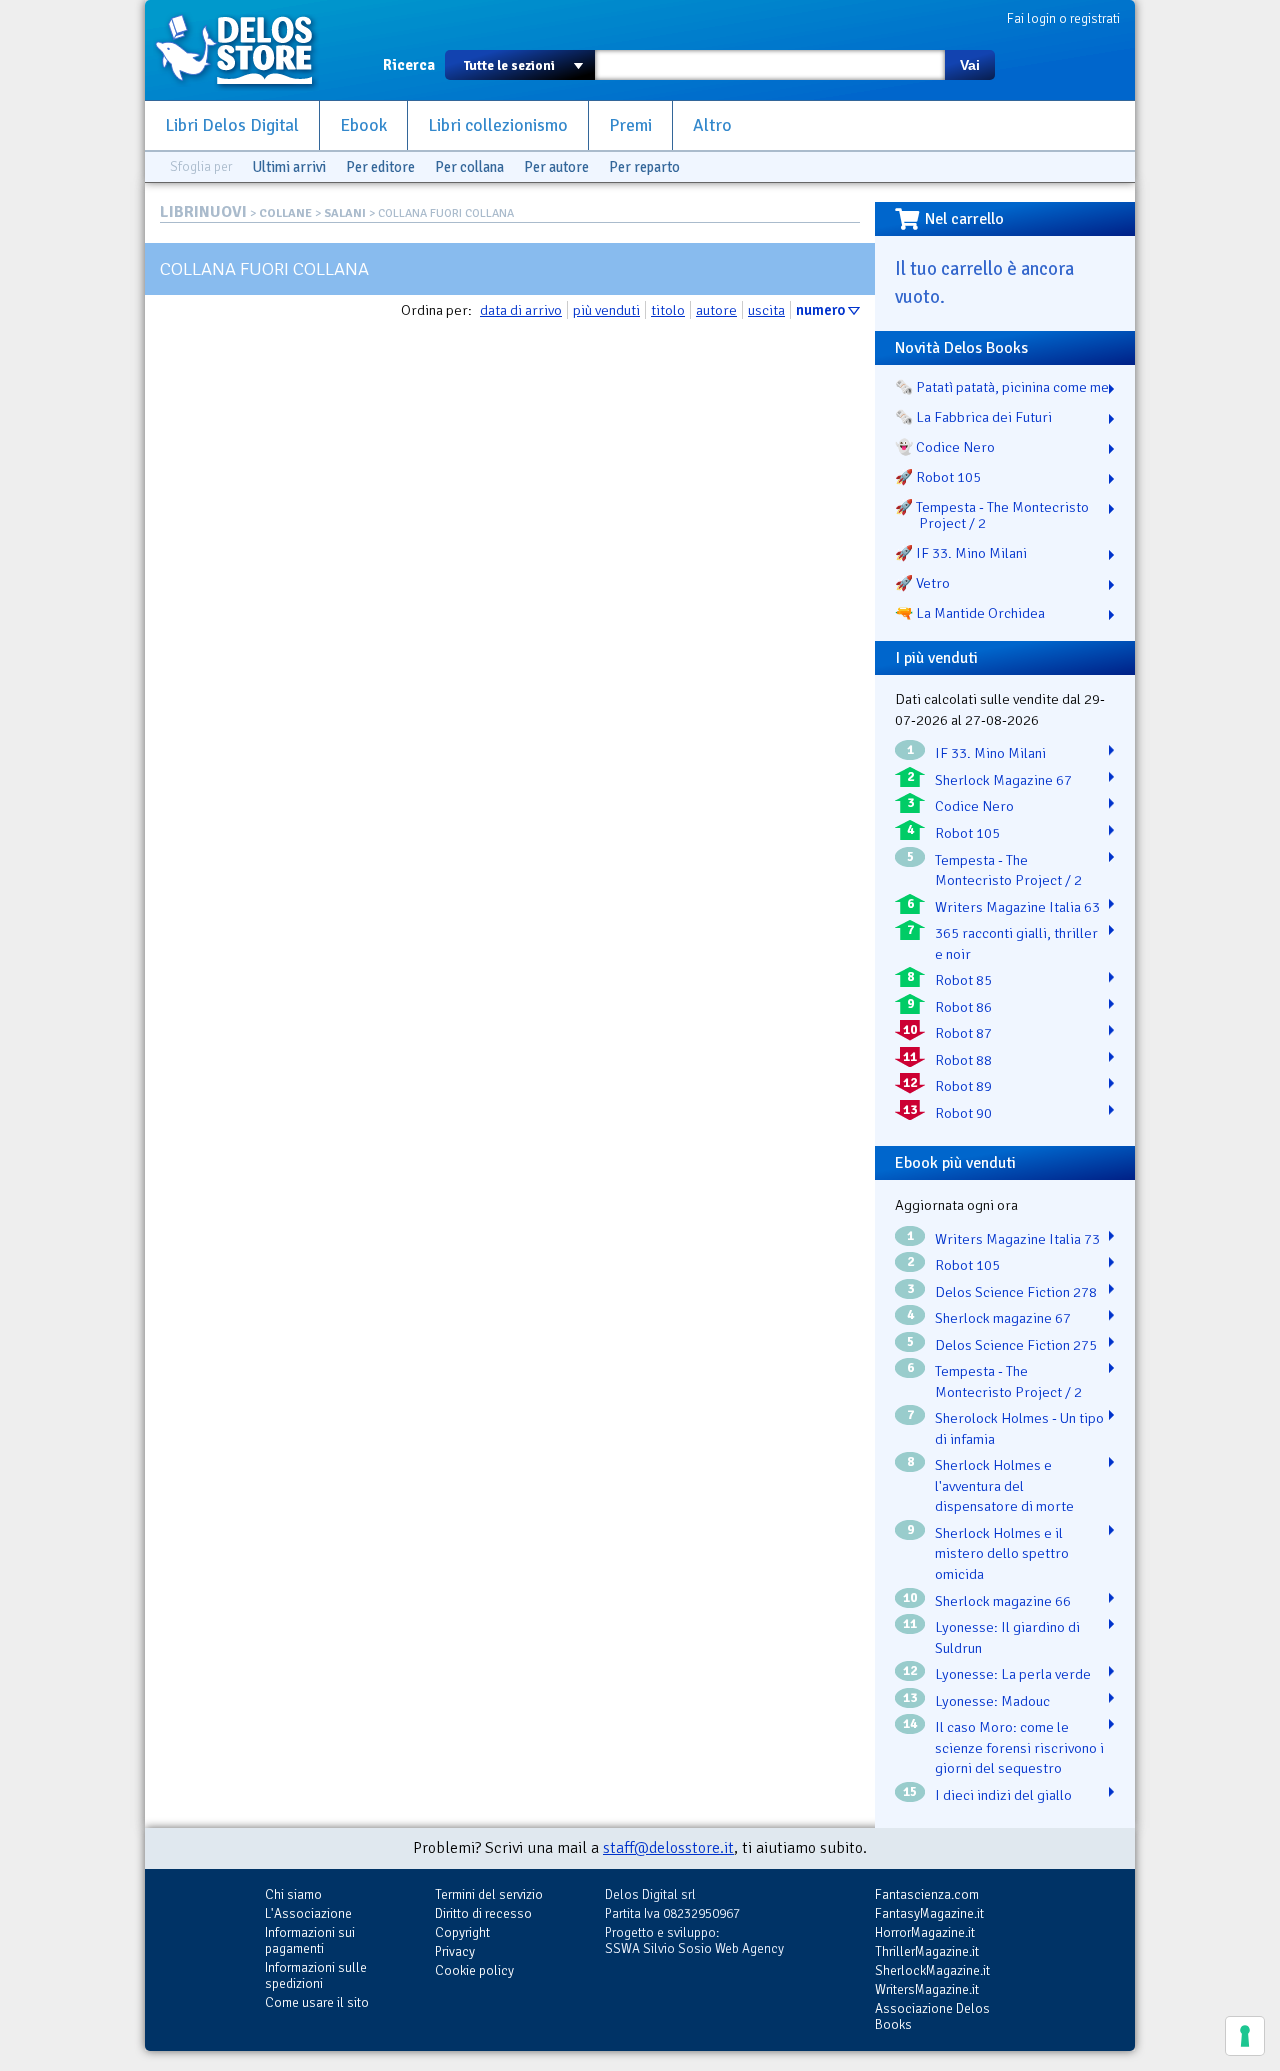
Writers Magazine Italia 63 (1017, 907)
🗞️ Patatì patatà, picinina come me (1002, 387)
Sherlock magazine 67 (1003, 1318)
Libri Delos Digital (232, 125)
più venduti (606, 310)
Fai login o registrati (1063, 18)
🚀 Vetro (922, 583)
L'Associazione (308, 1913)
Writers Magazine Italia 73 (1017, 1239)
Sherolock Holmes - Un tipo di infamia (1019, 1428)
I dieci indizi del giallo (1003, 1795)
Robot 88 (963, 1060)
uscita (766, 310)
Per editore (380, 167)
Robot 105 (967, 833)
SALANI (345, 213)
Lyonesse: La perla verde (1013, 1674)
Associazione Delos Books (932, 2016)
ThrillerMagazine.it (927, 1951)
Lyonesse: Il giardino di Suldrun (1007, 1637)
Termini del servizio (489, 1894)
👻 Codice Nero (945, 447)
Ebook (363, 125)
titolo (668, 310)
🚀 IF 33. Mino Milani (961, 553)
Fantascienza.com (927, 1894)
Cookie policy (474, 1970)
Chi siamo (293, 1894)
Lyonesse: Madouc (992, 1701)
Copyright (462, 1932)
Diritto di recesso (483, 1913)
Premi (630, 125)
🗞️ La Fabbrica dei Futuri (973, 417)
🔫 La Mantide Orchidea (970, 613)
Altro (712, 125)
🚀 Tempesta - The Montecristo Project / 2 (992, 515)
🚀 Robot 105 (938, 477)
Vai (970, 65)
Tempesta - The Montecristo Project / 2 (1008, 870)
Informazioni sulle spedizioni (316, 1975)
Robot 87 (963, 1033)
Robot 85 (963, 980)
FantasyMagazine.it (929, 1913)
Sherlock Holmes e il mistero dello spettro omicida (1002, 1553)
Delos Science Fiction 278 (1016, 1292)
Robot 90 (963, 1113)
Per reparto (644, 167)
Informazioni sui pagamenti (310, 1940)
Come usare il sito (317, 2002)
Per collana (469, 167)
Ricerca (409, 65)
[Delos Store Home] (245, 50)
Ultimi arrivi (289, 167)
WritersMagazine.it (927, 1989)
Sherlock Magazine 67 (1003, 780)
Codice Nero (974, 806)
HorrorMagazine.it (925, 1932)
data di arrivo (521, 310)
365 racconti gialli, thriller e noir (1016, 943)
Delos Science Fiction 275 (1016, 1345)
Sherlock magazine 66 (1003, 1601)
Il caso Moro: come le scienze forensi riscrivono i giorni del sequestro (1019, 1747)
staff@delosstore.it (668, 1848)
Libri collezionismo (498, 125)
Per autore (556, 167)
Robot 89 (963, 1086)
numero (820, 310)
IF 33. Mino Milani (990, 753)
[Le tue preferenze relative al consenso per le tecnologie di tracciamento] (1245, 2036)
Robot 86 (963, 1007)
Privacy (455, 1951)
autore (716, 310)
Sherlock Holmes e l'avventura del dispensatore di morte (1004, 1485)
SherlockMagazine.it (932, 1970)
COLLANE (285, 213)
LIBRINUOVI (203, 212)
